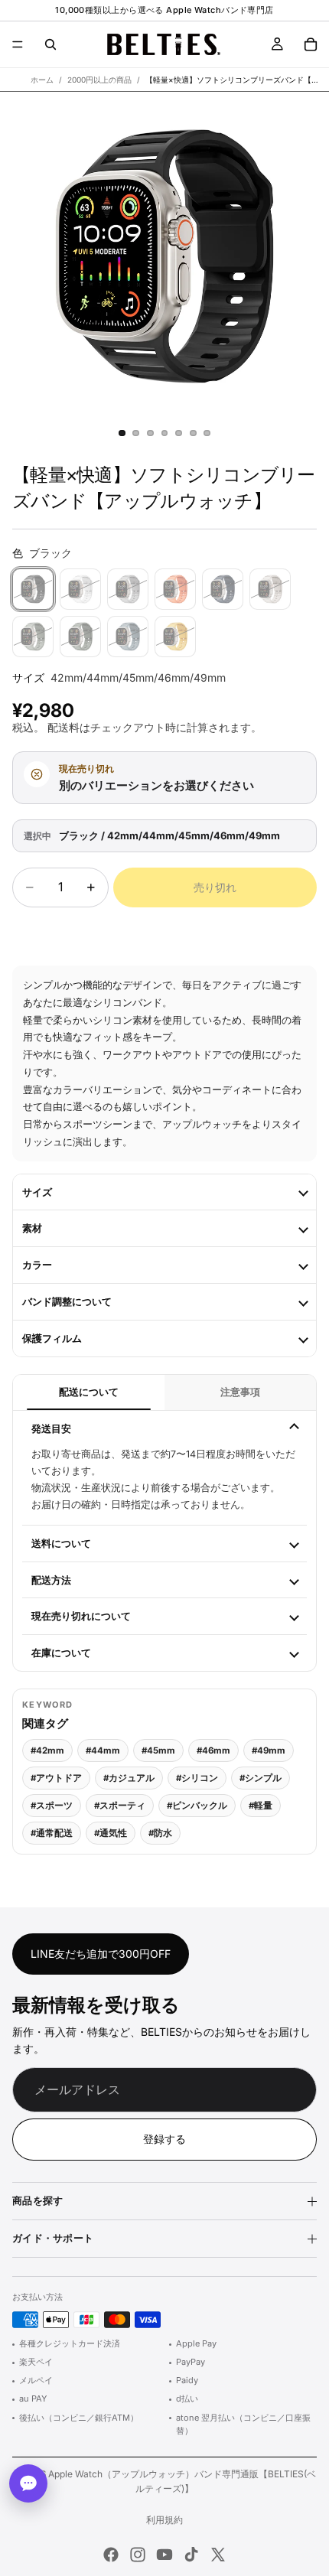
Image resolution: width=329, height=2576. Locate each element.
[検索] (50, 44)
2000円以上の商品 (99, 80)
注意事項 (240, 1392)
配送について (89, 1392)
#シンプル (261, 1778)
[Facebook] (111, 2555)
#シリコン (197, 1778)
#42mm (47, 1750)
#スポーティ (120, 1806)
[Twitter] (218, 2555)
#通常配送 (52, 1833)
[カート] (311, 44)
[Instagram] (138, 2555)
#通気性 (111, 1833)
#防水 (160, 1833)
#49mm (269, 1750)
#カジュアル (129, 1778)
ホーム (42, 80)
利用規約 (164, 2520)
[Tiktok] (191, 2555)
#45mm (158, 1750)
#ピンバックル (197, 1806)
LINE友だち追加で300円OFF (101, 1953)
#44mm (103, 1750)
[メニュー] (18, 44)
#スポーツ (52, 1806)
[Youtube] (164, 2555)
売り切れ (215, 887)
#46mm (213, 1750)
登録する (164, 2139)
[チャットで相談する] (28, 2483)
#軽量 (261, 1806)
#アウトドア (56, 1778)
